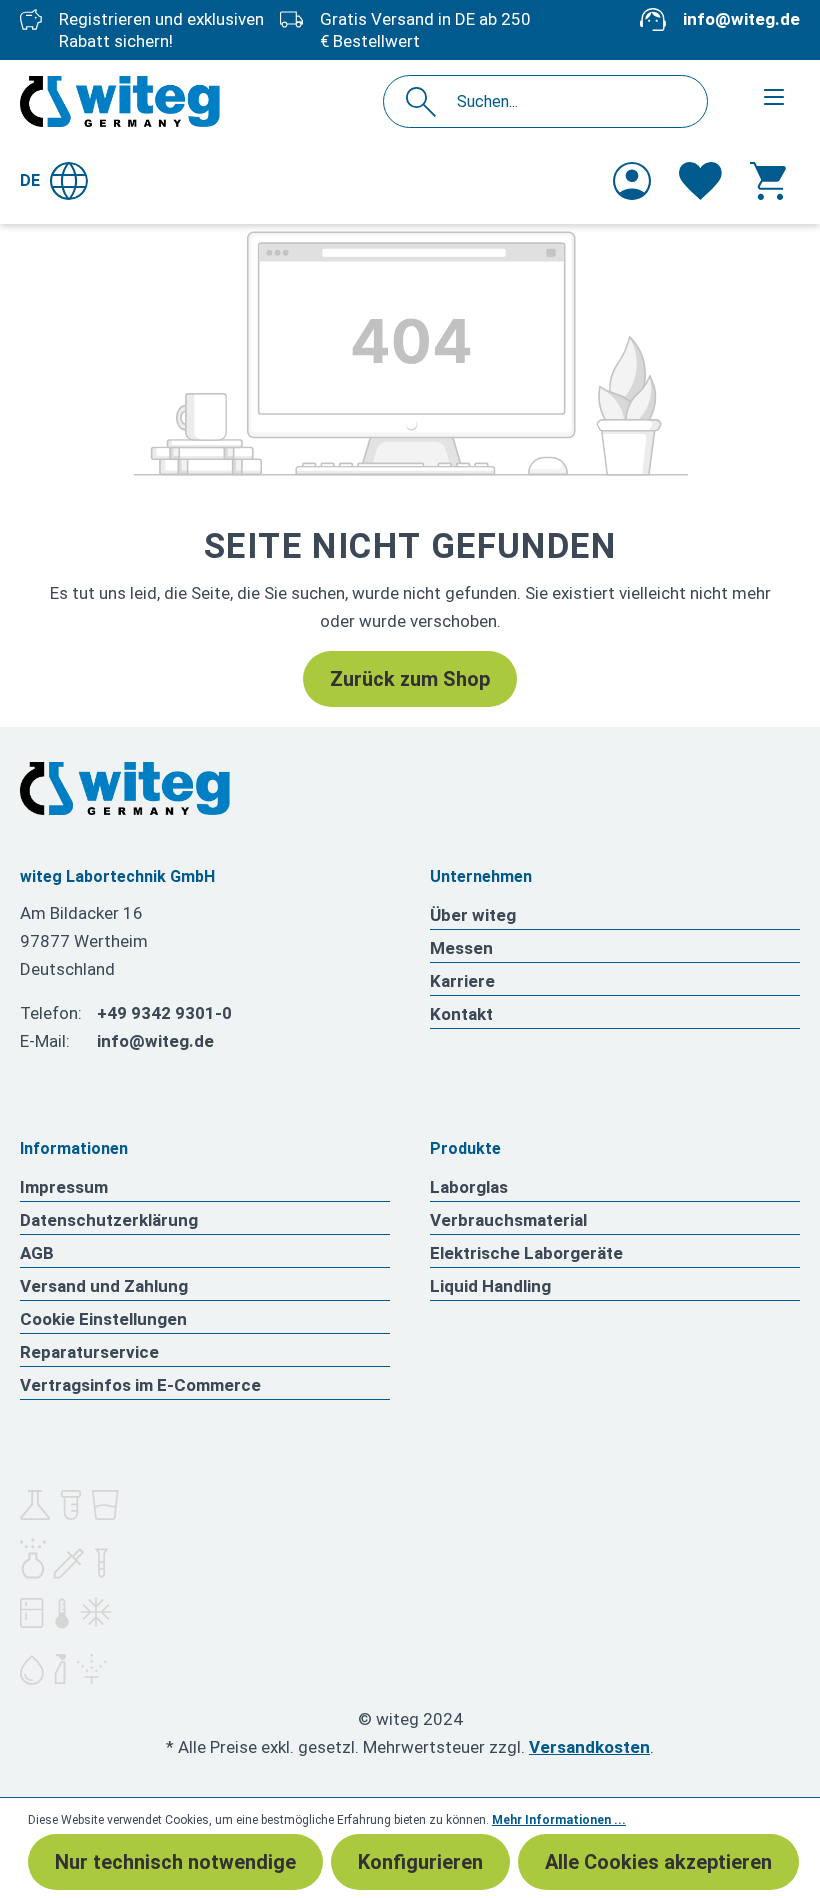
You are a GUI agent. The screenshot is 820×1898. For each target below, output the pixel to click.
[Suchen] (426, 101)
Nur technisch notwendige (175, 1862)
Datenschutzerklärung (109, 1220)
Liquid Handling (490, 1286)
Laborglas (469, 1187)
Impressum (64, 1187)
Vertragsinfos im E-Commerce (140, 1385)
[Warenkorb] (768, 181)
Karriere (462, 981)
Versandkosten (589, 1747)
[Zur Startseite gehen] (120, 101)
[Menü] (774, 97)
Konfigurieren (420, 1862)
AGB (37, 1253)
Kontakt (461, 1014)
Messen (461, 948)
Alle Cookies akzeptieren (658, 1862)
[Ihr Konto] (632, 181)
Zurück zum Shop (410, 679)
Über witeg (473, 915)
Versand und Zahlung (104, 1286)
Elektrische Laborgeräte (526, 1253)
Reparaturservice (89, 1352)
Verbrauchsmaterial (508, 1220)
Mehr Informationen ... (559, 1820)
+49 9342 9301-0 (164, 1013)
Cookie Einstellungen (103, 1319)
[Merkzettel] (700, 181)
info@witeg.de (741, 19)
